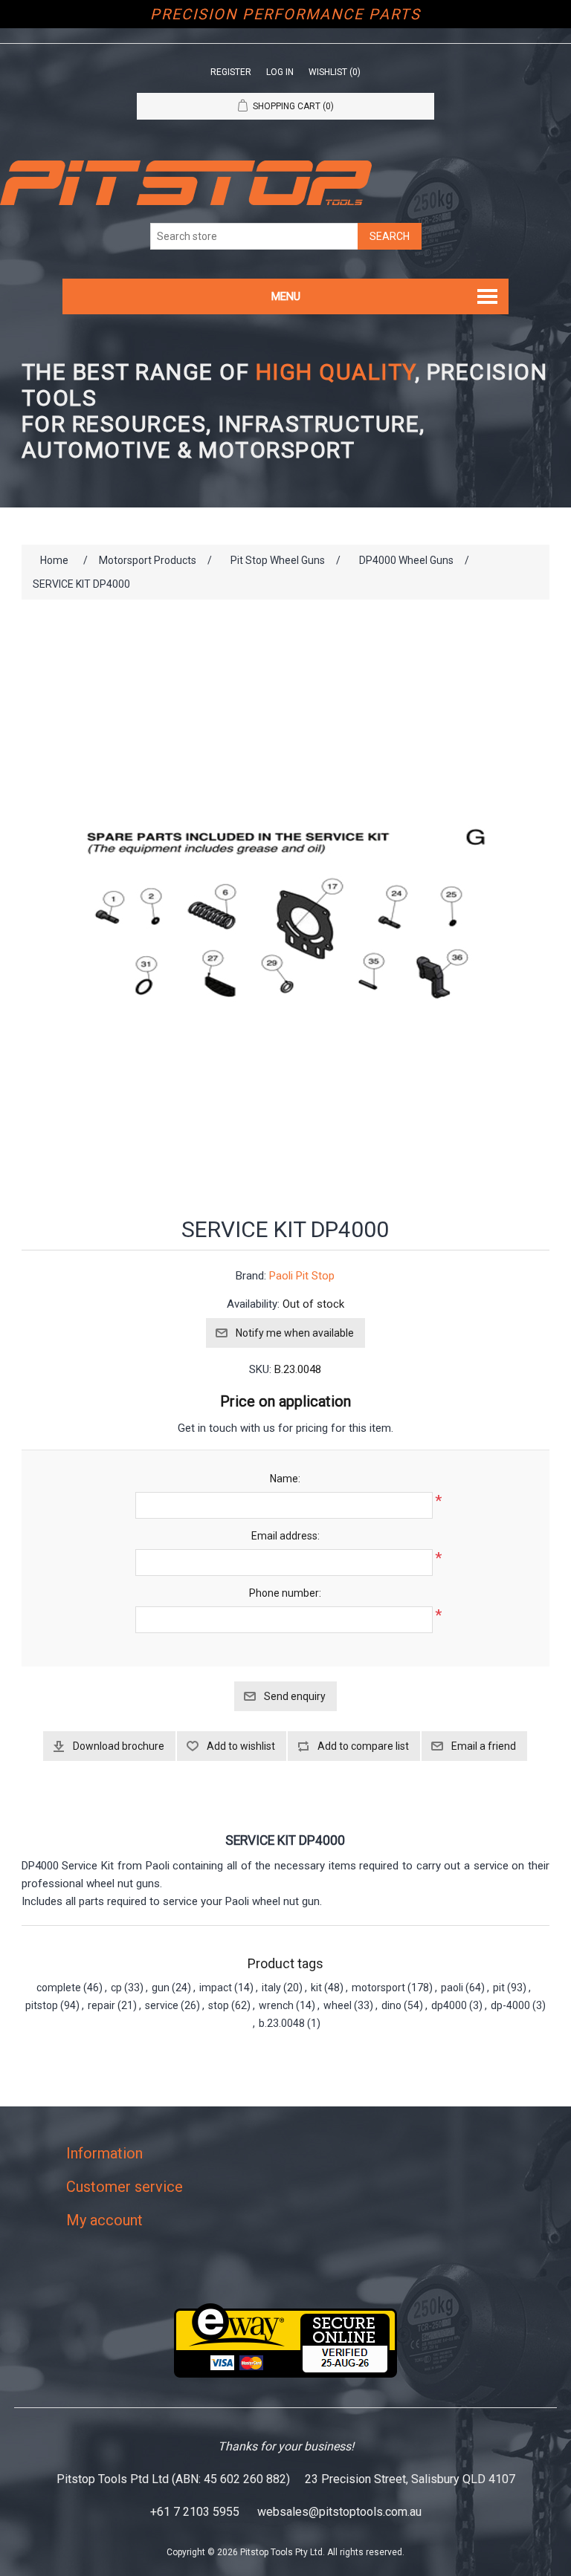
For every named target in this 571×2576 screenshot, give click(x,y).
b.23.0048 (282, 2023)
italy (271, 1988)
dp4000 (449, 2005)
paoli (452, 1988)
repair (101, 2005)
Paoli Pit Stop (302, 1276)
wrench (276, 2005)
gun (161, 1988)
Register (231, 72)
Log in (280, 72)
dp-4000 (510, 2005)
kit (316, 1988)
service (162, 2005)
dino (391, 2005)
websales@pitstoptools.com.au (339, 2512)
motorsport (378, 1988)
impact (216, 1988)
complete (59, 1988)
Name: (285, 1479)
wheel (338, 2005)
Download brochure (119, 1746)
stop (219, 2005)
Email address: (285, 1536)
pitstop (42, 2005)
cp (116, 1988)
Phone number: (285, 1593)
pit (499, 1988)
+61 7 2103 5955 (195, 2512)
